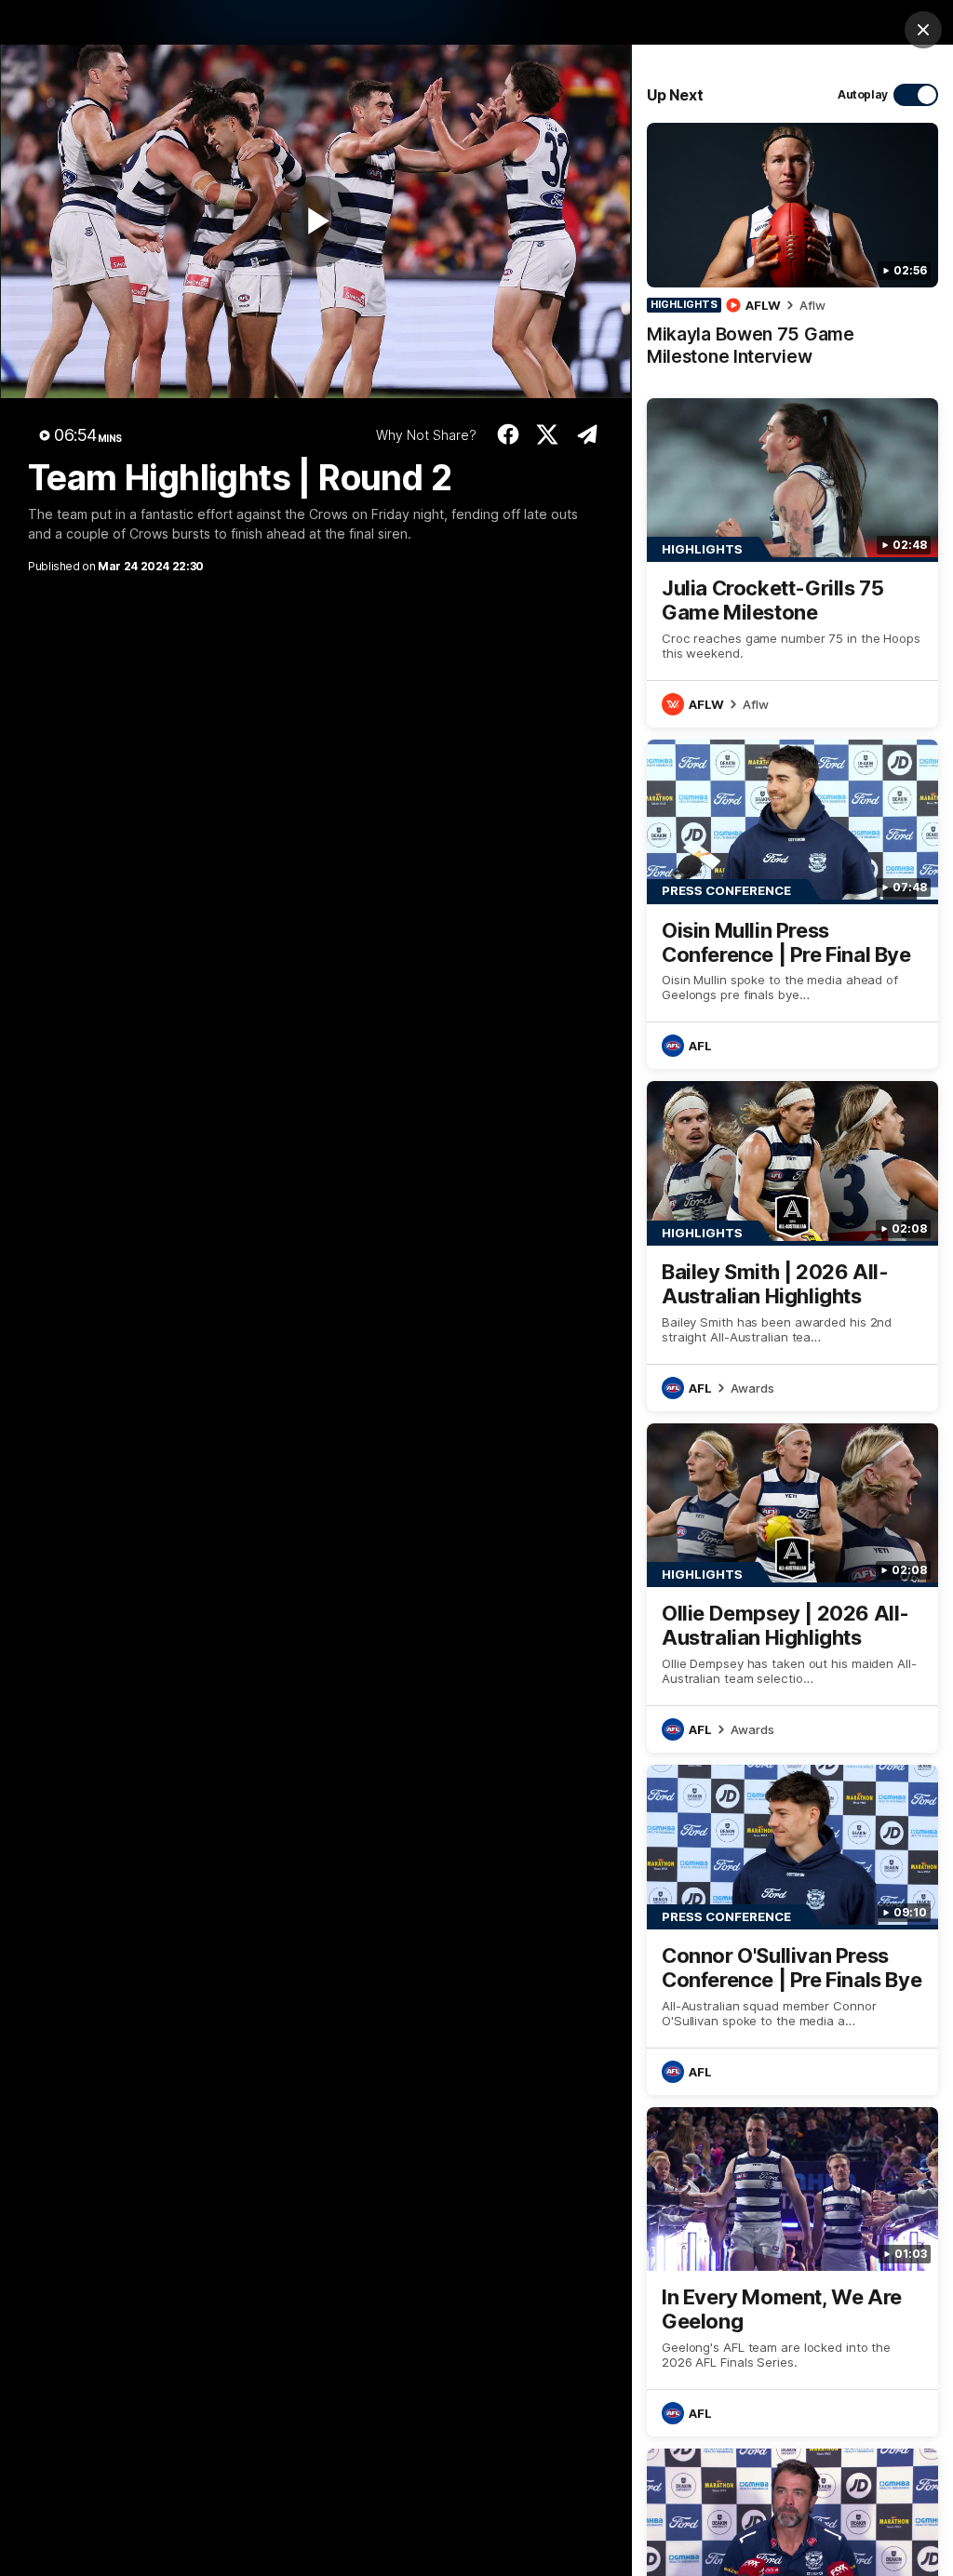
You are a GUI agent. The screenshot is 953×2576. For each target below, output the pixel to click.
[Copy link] (587, 434)
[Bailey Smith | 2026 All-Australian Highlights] (792, 1246)
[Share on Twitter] (548, 434)
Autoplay (863, 94)
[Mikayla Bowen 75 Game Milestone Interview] (792, 254)
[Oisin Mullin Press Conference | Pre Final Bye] (792, 904)
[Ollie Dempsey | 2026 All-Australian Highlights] (792, 1588)
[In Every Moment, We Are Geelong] (792, 2272)
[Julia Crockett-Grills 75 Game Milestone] (792, 563)
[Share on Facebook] (508, 434)
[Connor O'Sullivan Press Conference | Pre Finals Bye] (792, 1929)
